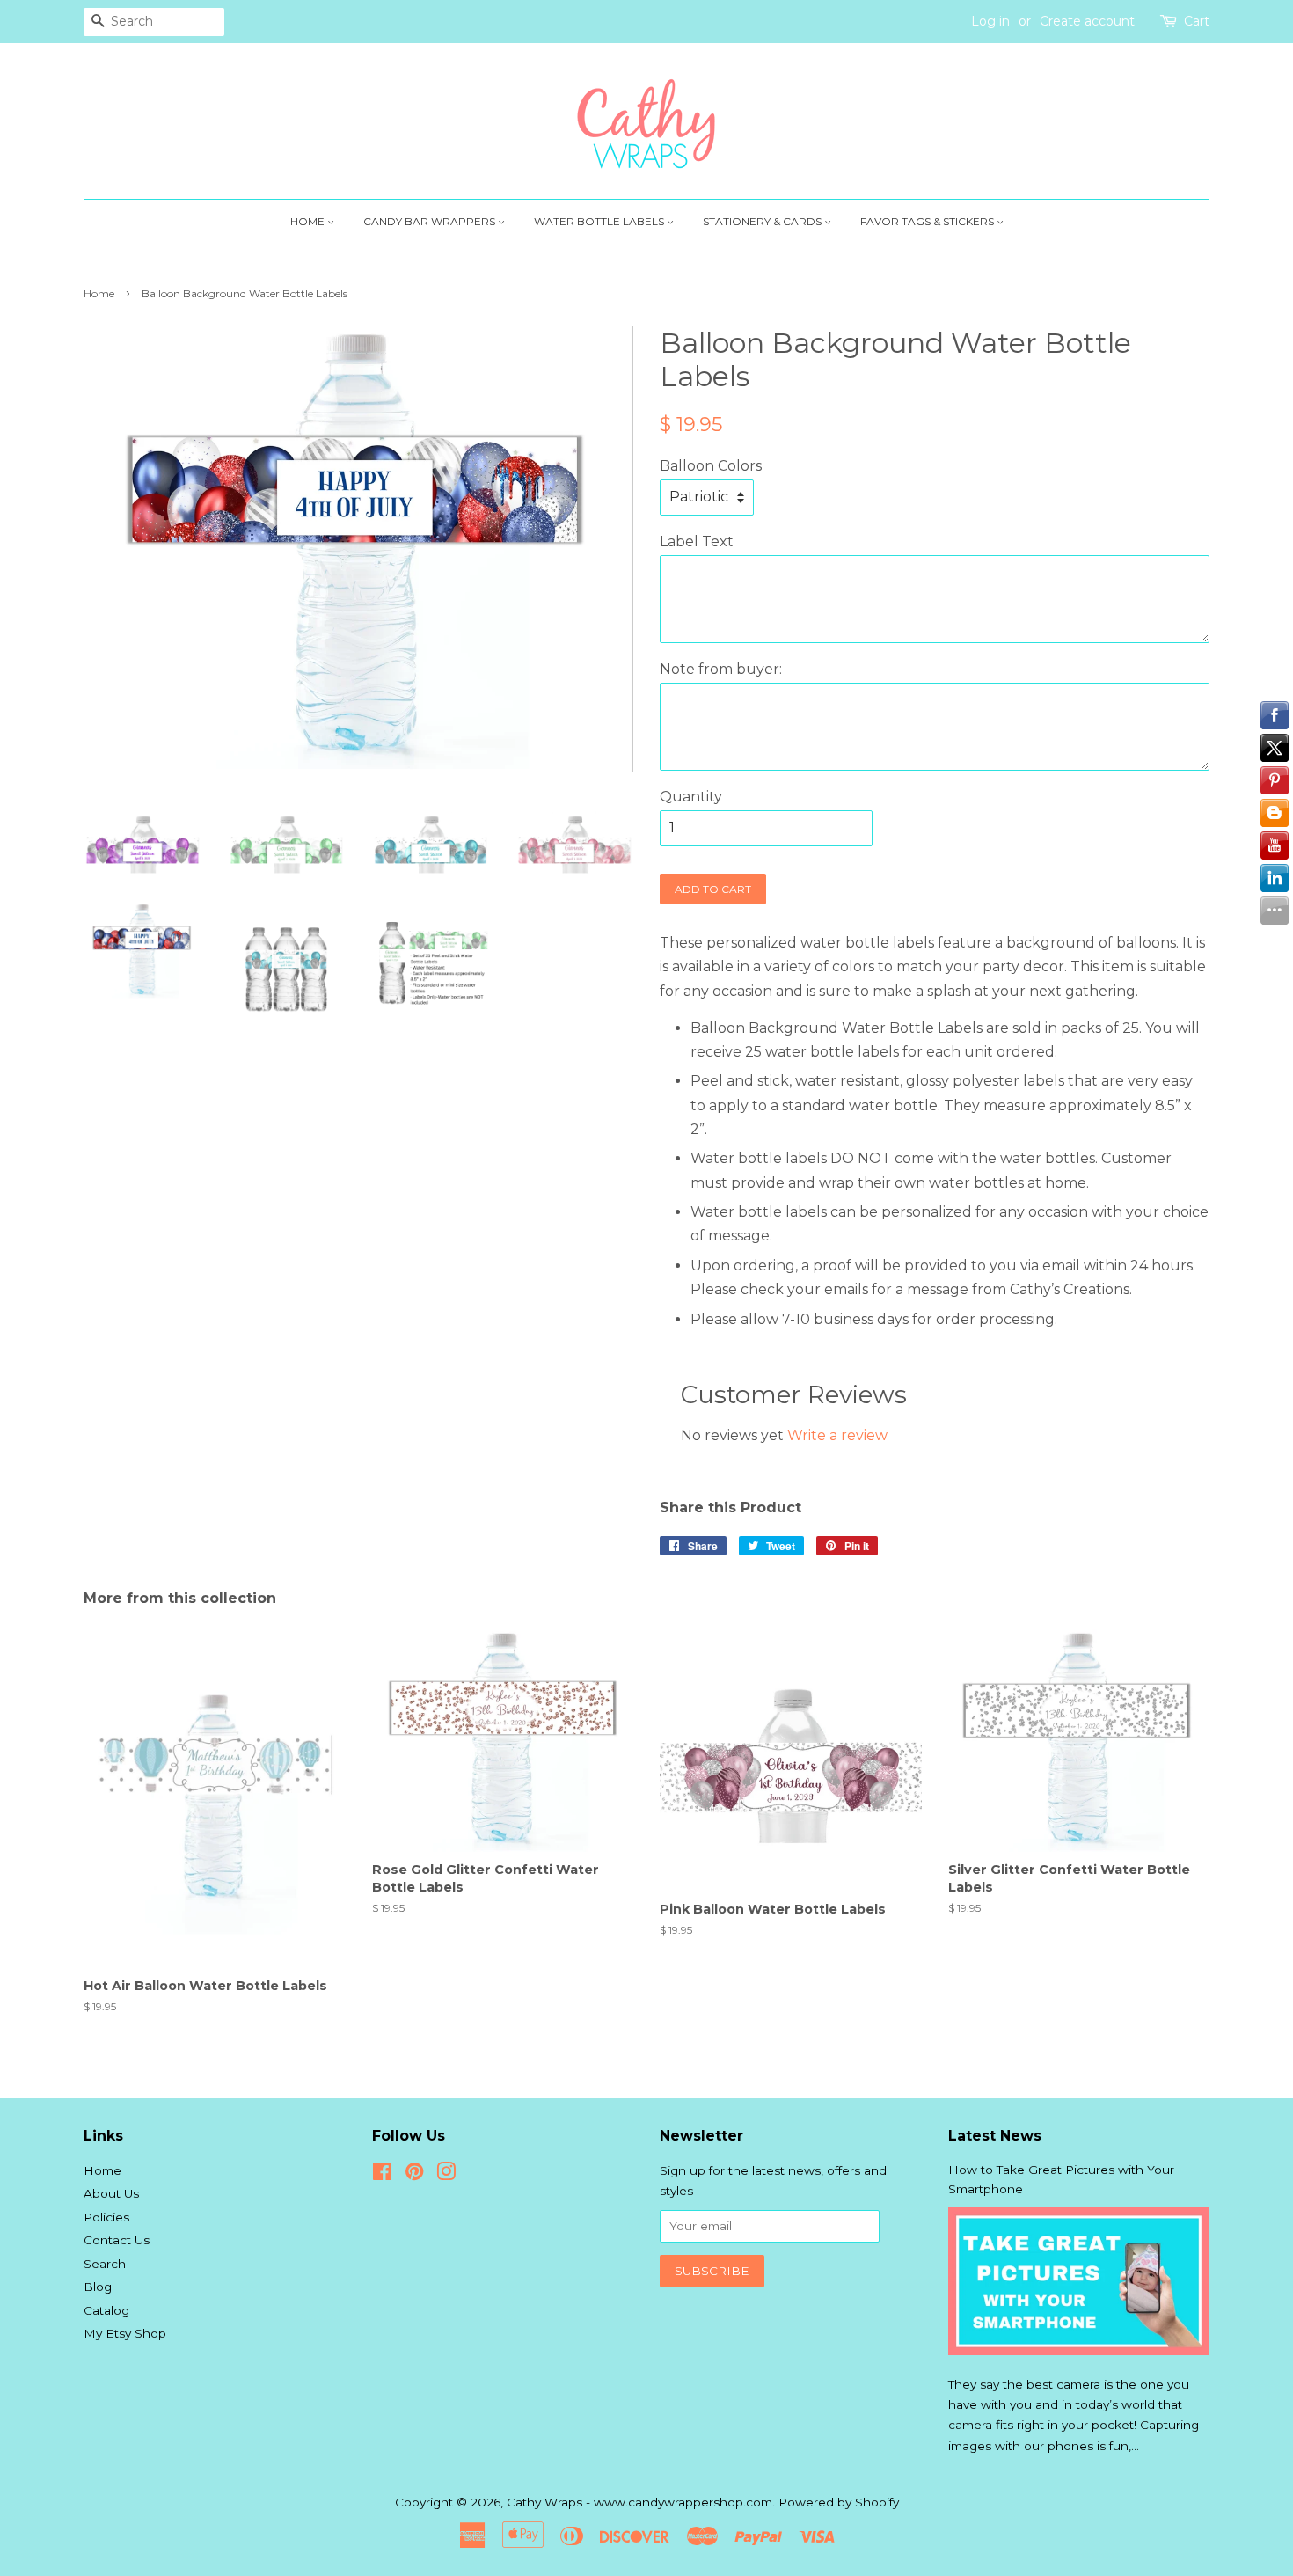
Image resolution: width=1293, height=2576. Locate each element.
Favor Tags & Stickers (928, 221)
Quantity (691, 797)
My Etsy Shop (125, 2333)
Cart (1197, 21)
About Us (111, 2193)
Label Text (697, 542)
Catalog (106, 2310)
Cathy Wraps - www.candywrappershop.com (639, 2502)
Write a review (837, 1435)
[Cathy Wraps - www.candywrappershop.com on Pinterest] (414, 2175)
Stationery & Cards (763, 221)
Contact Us (117, 2240)
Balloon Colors (711, 466)
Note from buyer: (721, 669)
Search (105, 2264)
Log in (990, 21)
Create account (1087, 21)
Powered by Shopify (839, 2502)
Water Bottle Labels (600, 221)
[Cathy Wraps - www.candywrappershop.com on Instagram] (446, 2175)
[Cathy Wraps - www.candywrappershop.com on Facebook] (382, 2175)
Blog (98, 2287)
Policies (106, 2217)
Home (309, 221)
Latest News (995, 2136)
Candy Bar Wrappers (431, 221)
